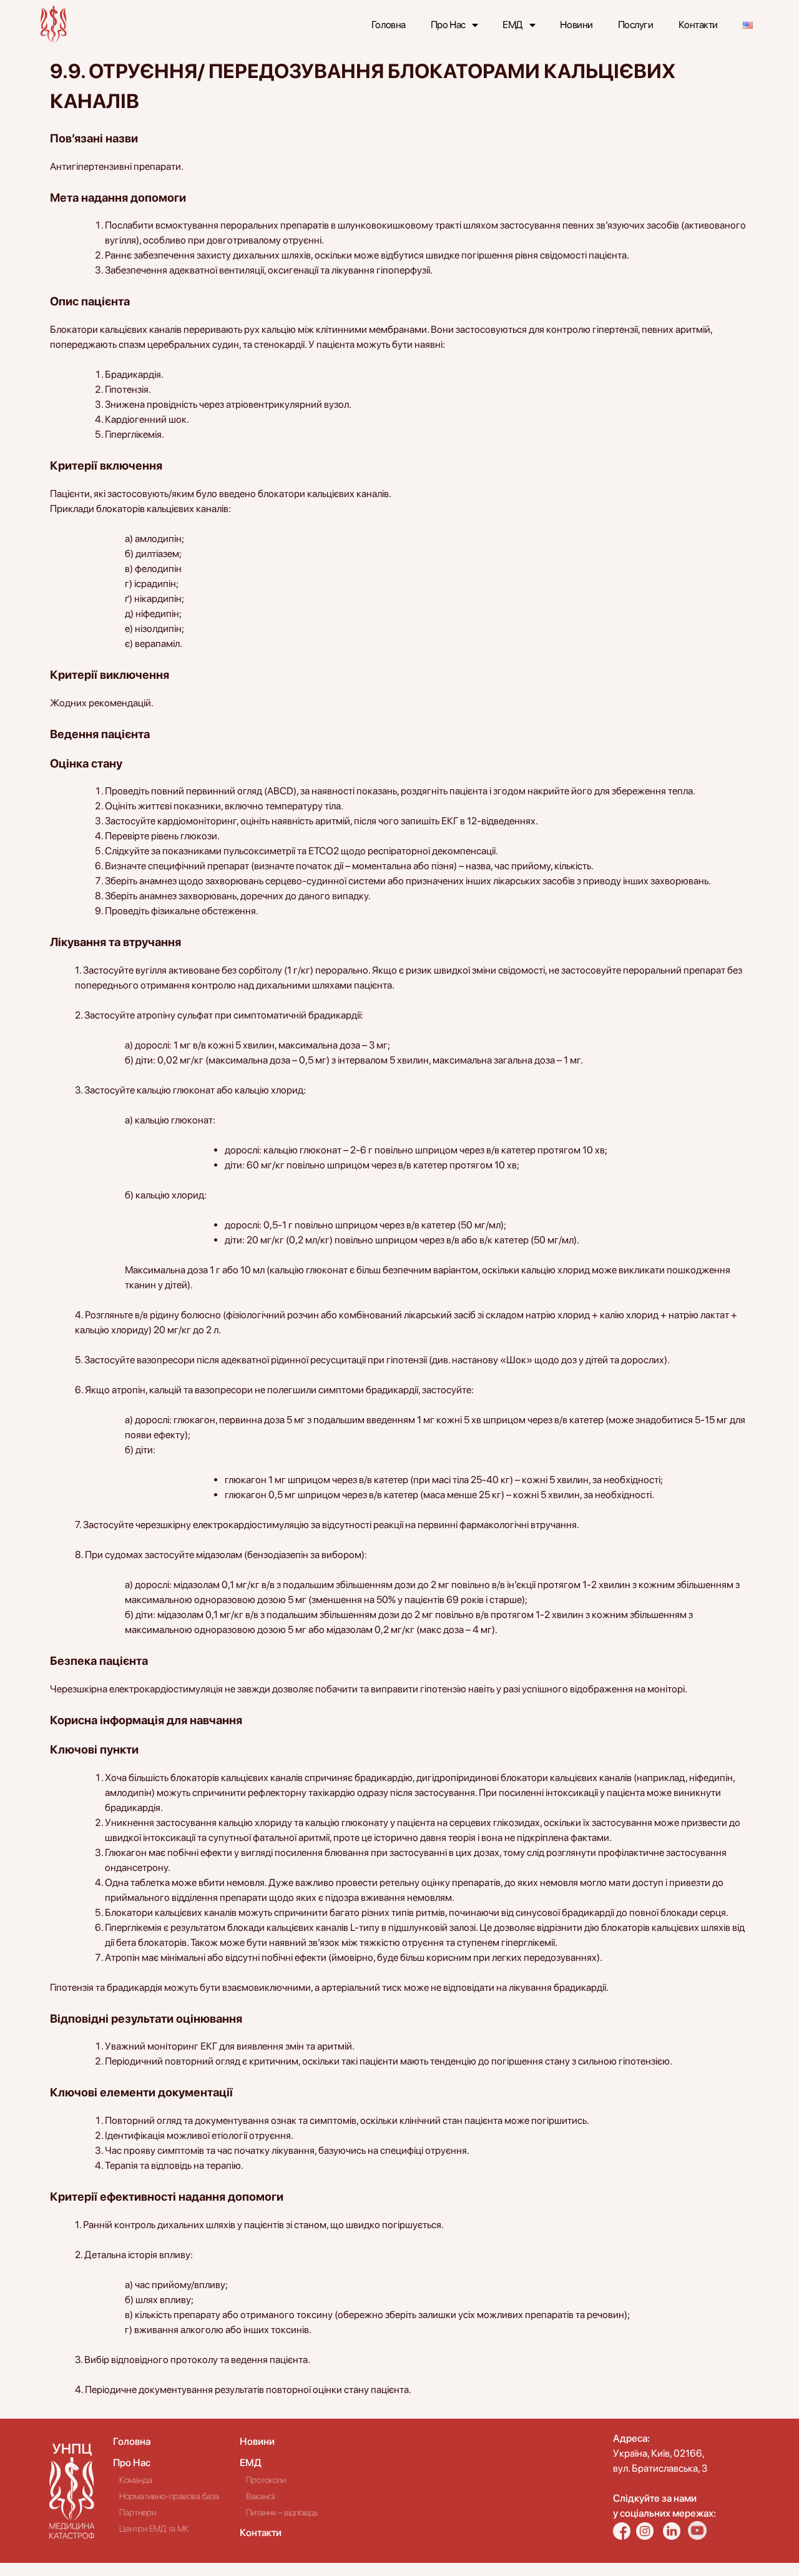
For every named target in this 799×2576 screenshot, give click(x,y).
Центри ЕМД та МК (154, 2529)
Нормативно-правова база (169, 2496)
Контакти (698, 25)
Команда (136, 2480)
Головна (389, 25)
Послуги (636, 25)
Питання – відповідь (282, 2512)
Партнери (138, 2512)
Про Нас (448, 25)
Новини (576, 25)
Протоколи (266, 2480)
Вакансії (260, 2496)
